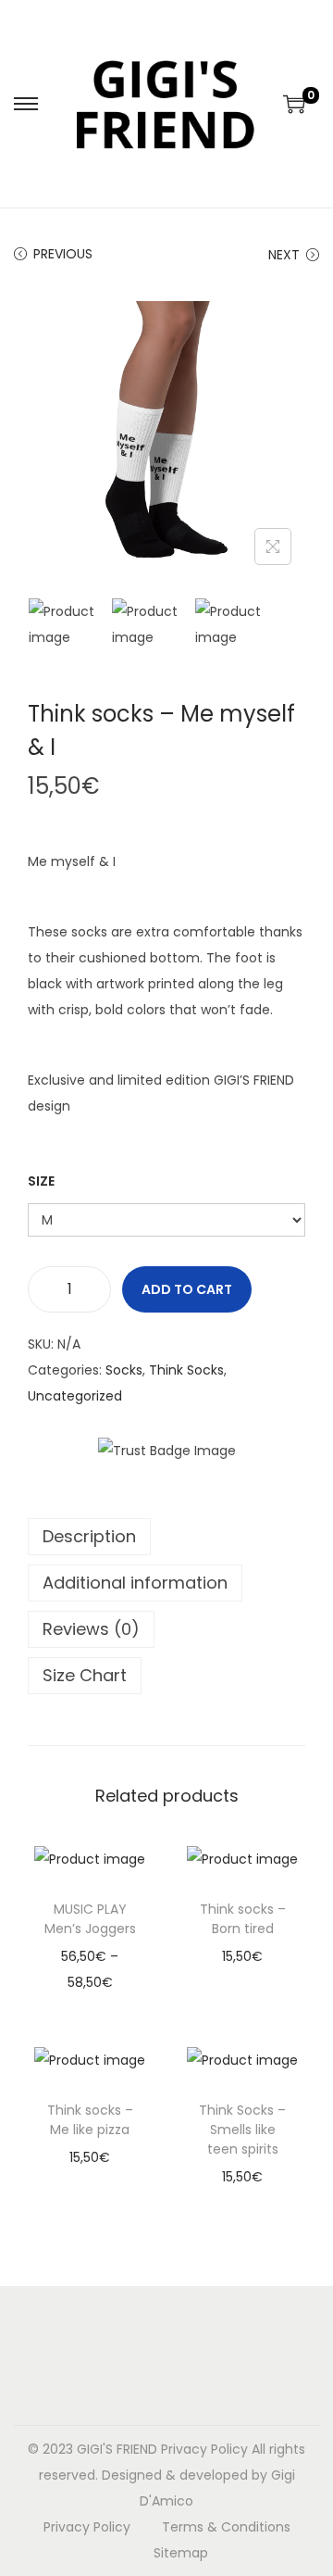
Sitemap (181, 2553)
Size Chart (85, 1675)
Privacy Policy (204, 2449)
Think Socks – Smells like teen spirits (242, 2130)
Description (89, 1536)
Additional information (135, 1583)
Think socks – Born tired (243, 1919)
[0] (294, 104)
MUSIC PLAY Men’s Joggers (90, 1919)
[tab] (166, 1537)
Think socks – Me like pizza (90, 2120)
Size (41, 1181)
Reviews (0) (91, 1629)
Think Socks (186, 1370)
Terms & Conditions (226, 2527)
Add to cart (187, 1289)
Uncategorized (75, 1396)
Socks (124, 1370)
